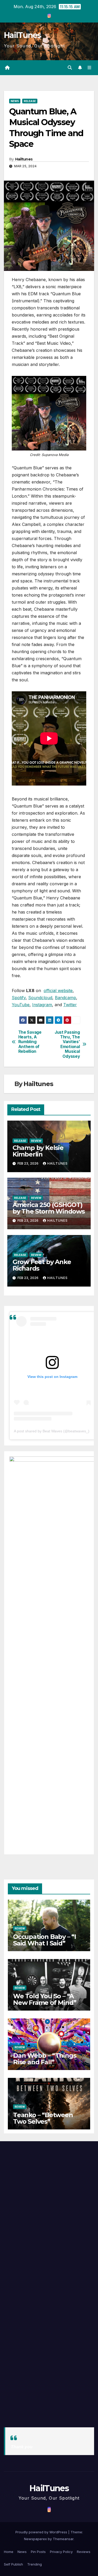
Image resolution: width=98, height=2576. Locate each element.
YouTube (21, 1005)
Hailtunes (24, 159)
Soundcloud (40, 998)
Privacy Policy (61, 2552)
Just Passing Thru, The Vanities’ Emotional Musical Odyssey (67, 1044)
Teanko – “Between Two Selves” (43, 2118)
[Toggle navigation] (90, 68)
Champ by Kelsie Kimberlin (38, 1151)
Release (30, 101)
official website (58, 991)
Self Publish (13, 2564)
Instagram (42, 1005)
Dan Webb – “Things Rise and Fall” (45, 2059)
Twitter (70, 1005)
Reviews (84, 2552)
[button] (70, 68)
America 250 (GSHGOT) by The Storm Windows (49, 1208)
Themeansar (63, 2539)
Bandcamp (65, 998)
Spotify (19, 998)
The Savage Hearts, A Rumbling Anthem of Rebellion (30, 1042)
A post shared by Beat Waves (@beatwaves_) (52, 1431)
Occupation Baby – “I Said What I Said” (45, 1940)
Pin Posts (38, 2552)
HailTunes (22, 35)
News (15, 101)
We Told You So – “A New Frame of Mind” (45, 1999)
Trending (34, 2564)
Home (9, 2552)
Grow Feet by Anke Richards (42, 1265)
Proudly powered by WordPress (42, 2532)
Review (36, 1141)
